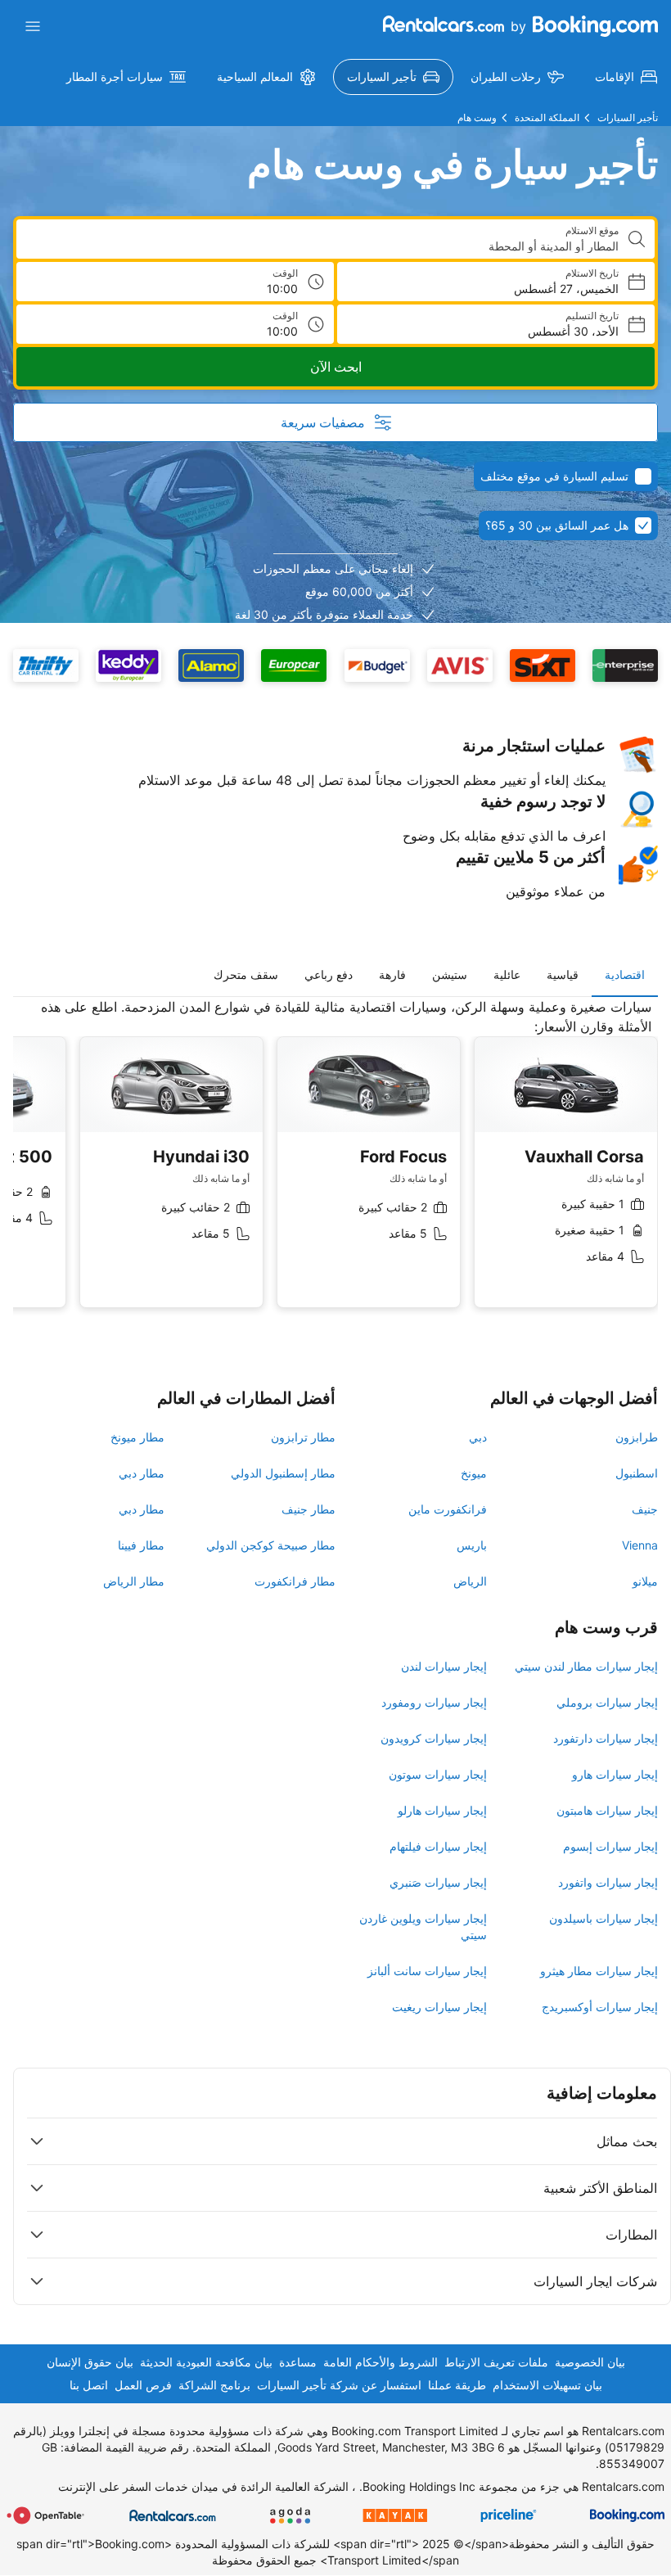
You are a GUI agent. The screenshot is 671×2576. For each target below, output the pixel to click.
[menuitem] (626, 77)
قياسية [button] (563, 974)
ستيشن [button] (450, 974)
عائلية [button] (507, 974)
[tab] (625, 975)
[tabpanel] (335, 1166)
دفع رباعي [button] (329, 974)
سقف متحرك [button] (246, 974)
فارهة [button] (392, 974)
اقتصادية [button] (625, 974)
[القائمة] (33, 26)
